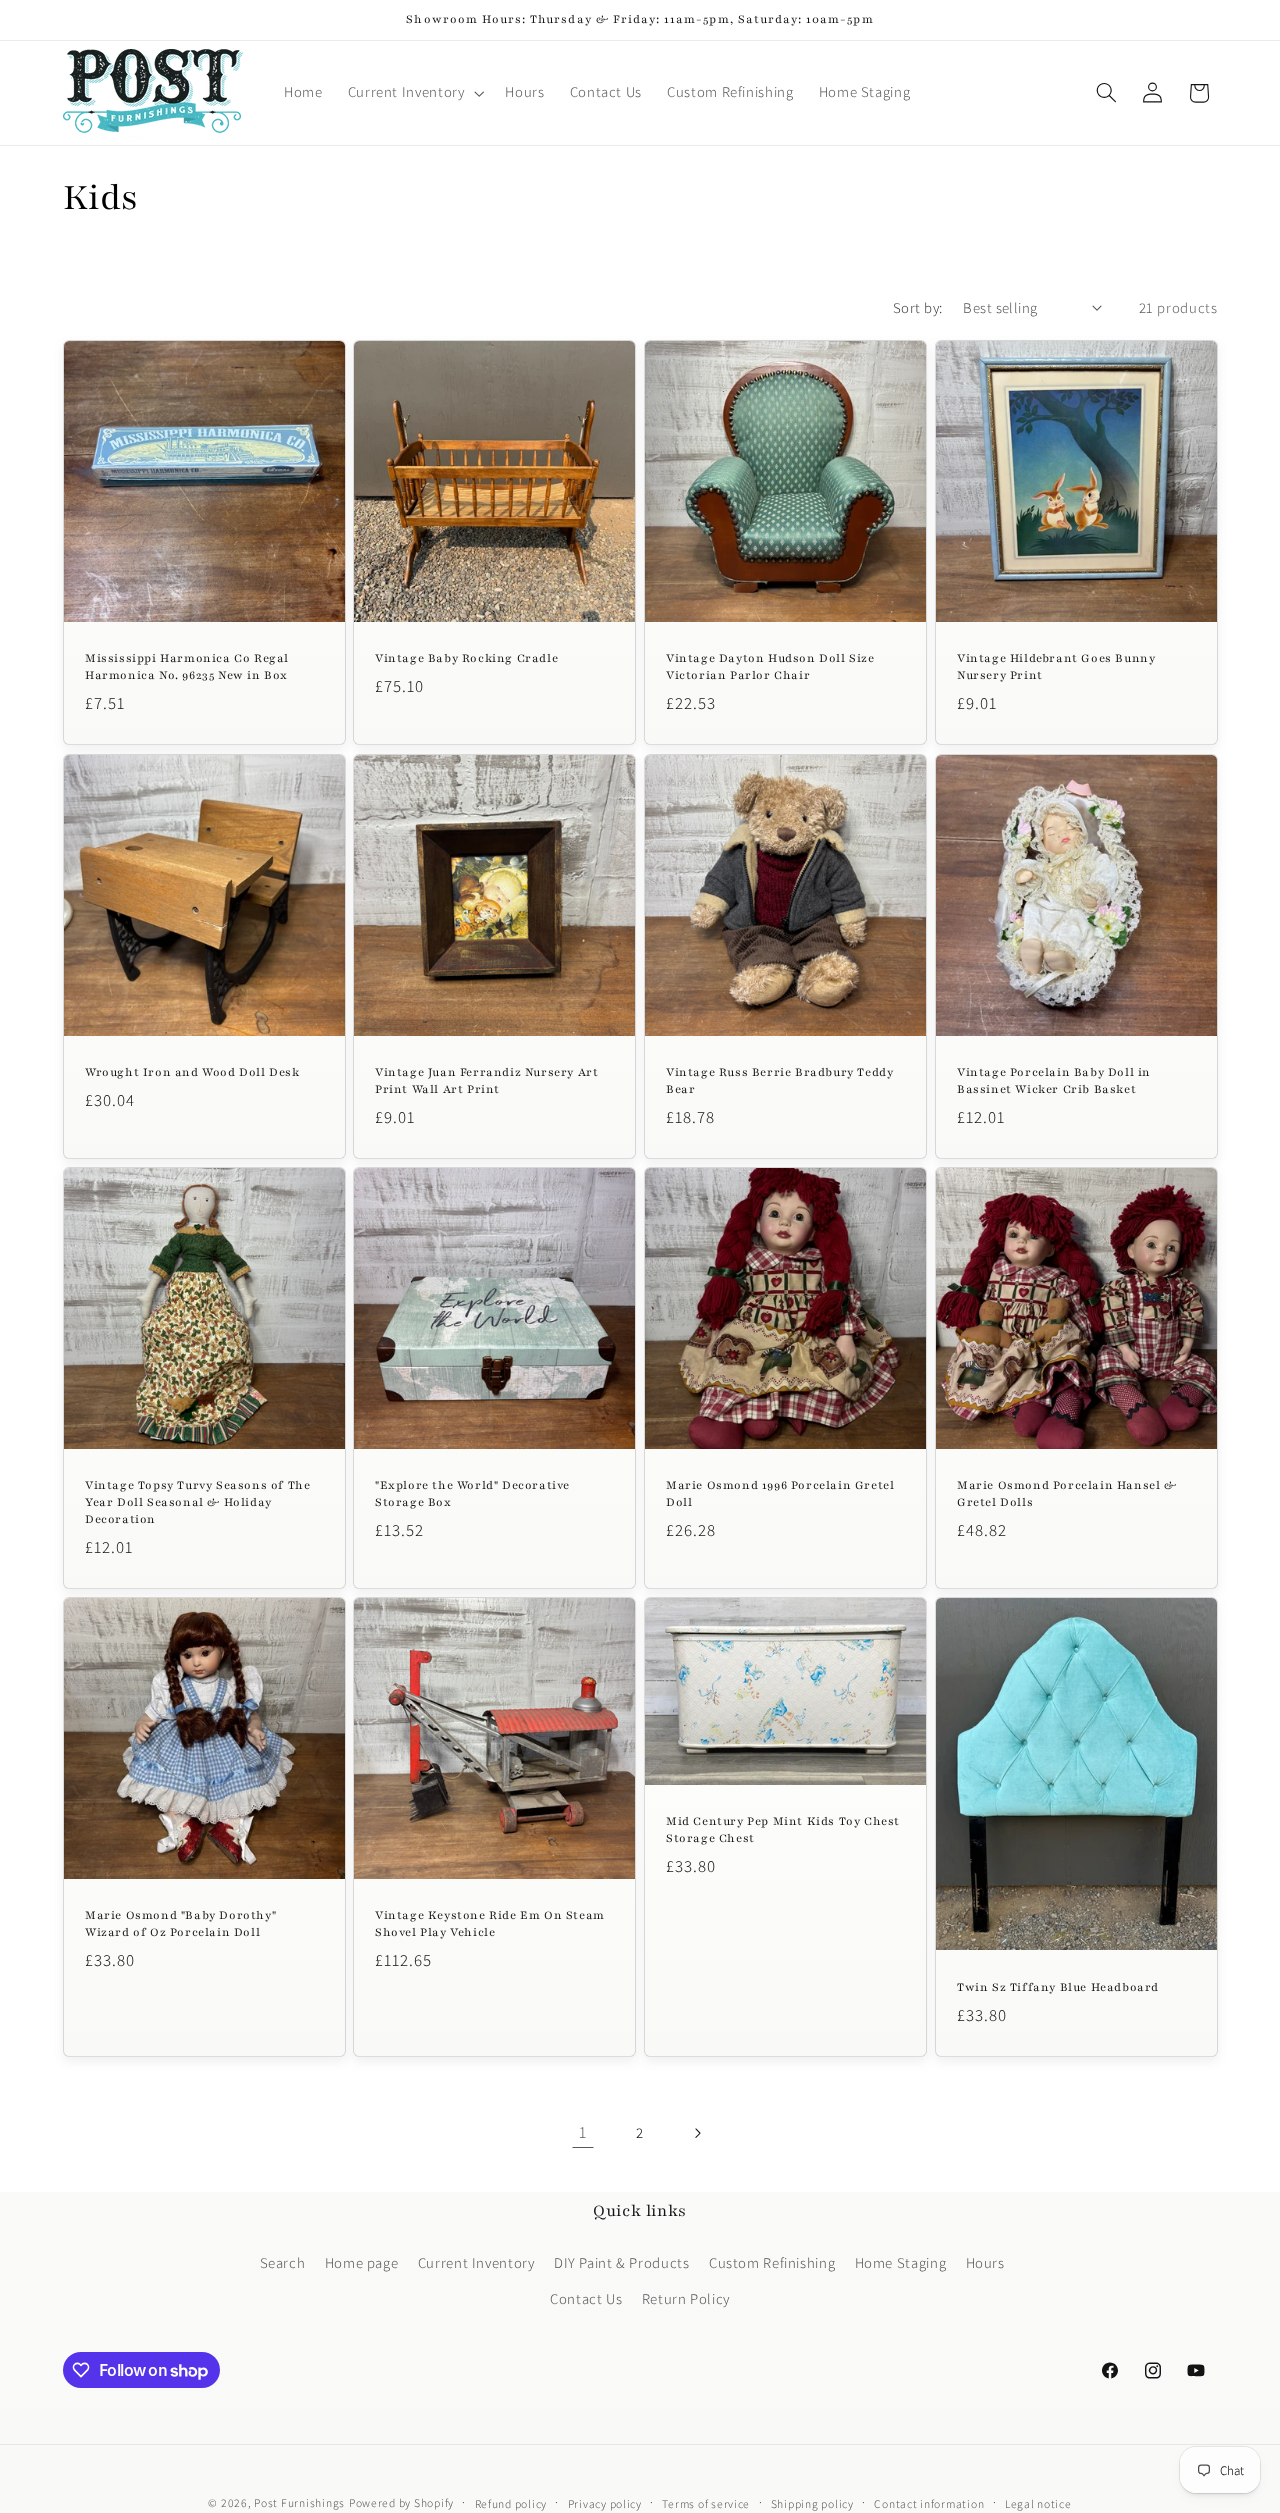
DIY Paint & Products (622, 2262)
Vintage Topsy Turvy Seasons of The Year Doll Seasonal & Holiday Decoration (197, 1502)
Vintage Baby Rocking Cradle (466, 658)
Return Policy (686, 2298)
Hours (985, 2262)
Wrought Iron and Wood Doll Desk (192, 1072)
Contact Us (586, 2298)
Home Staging (901, 2262)
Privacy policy (605, 2503)
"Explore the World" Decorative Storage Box (472, 1493)
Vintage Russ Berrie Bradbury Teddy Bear (779, 1080)
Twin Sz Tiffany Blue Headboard (1058, 1987)
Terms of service (706, 2503)
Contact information (929, 2503)
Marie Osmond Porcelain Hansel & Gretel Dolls (1067, 1493)
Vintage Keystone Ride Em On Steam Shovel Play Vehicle (490, 1923)
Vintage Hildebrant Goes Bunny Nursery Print (1056, 666)
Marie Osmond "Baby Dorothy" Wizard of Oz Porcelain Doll (180, 1923)
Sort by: (917, 307)
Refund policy (511, 2503)
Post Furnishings (299, 2502)
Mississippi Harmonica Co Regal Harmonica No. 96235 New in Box (187, 666)
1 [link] (583, 2132)
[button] (414, 93)
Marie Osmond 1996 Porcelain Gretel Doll (780, 1493)
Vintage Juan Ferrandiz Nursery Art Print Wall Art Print (486, 1080)
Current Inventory (476, 2262)
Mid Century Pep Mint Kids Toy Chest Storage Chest (783, 1830)
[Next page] (697, 2133)
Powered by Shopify (401, 2502)
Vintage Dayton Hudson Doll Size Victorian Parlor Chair (770, 666)
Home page (362, 2262)
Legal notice (1038, 2503)
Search (283, 2262)
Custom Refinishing (772, 2262)
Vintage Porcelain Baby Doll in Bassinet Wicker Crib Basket (1054, 1080)
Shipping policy (812, 2503)
